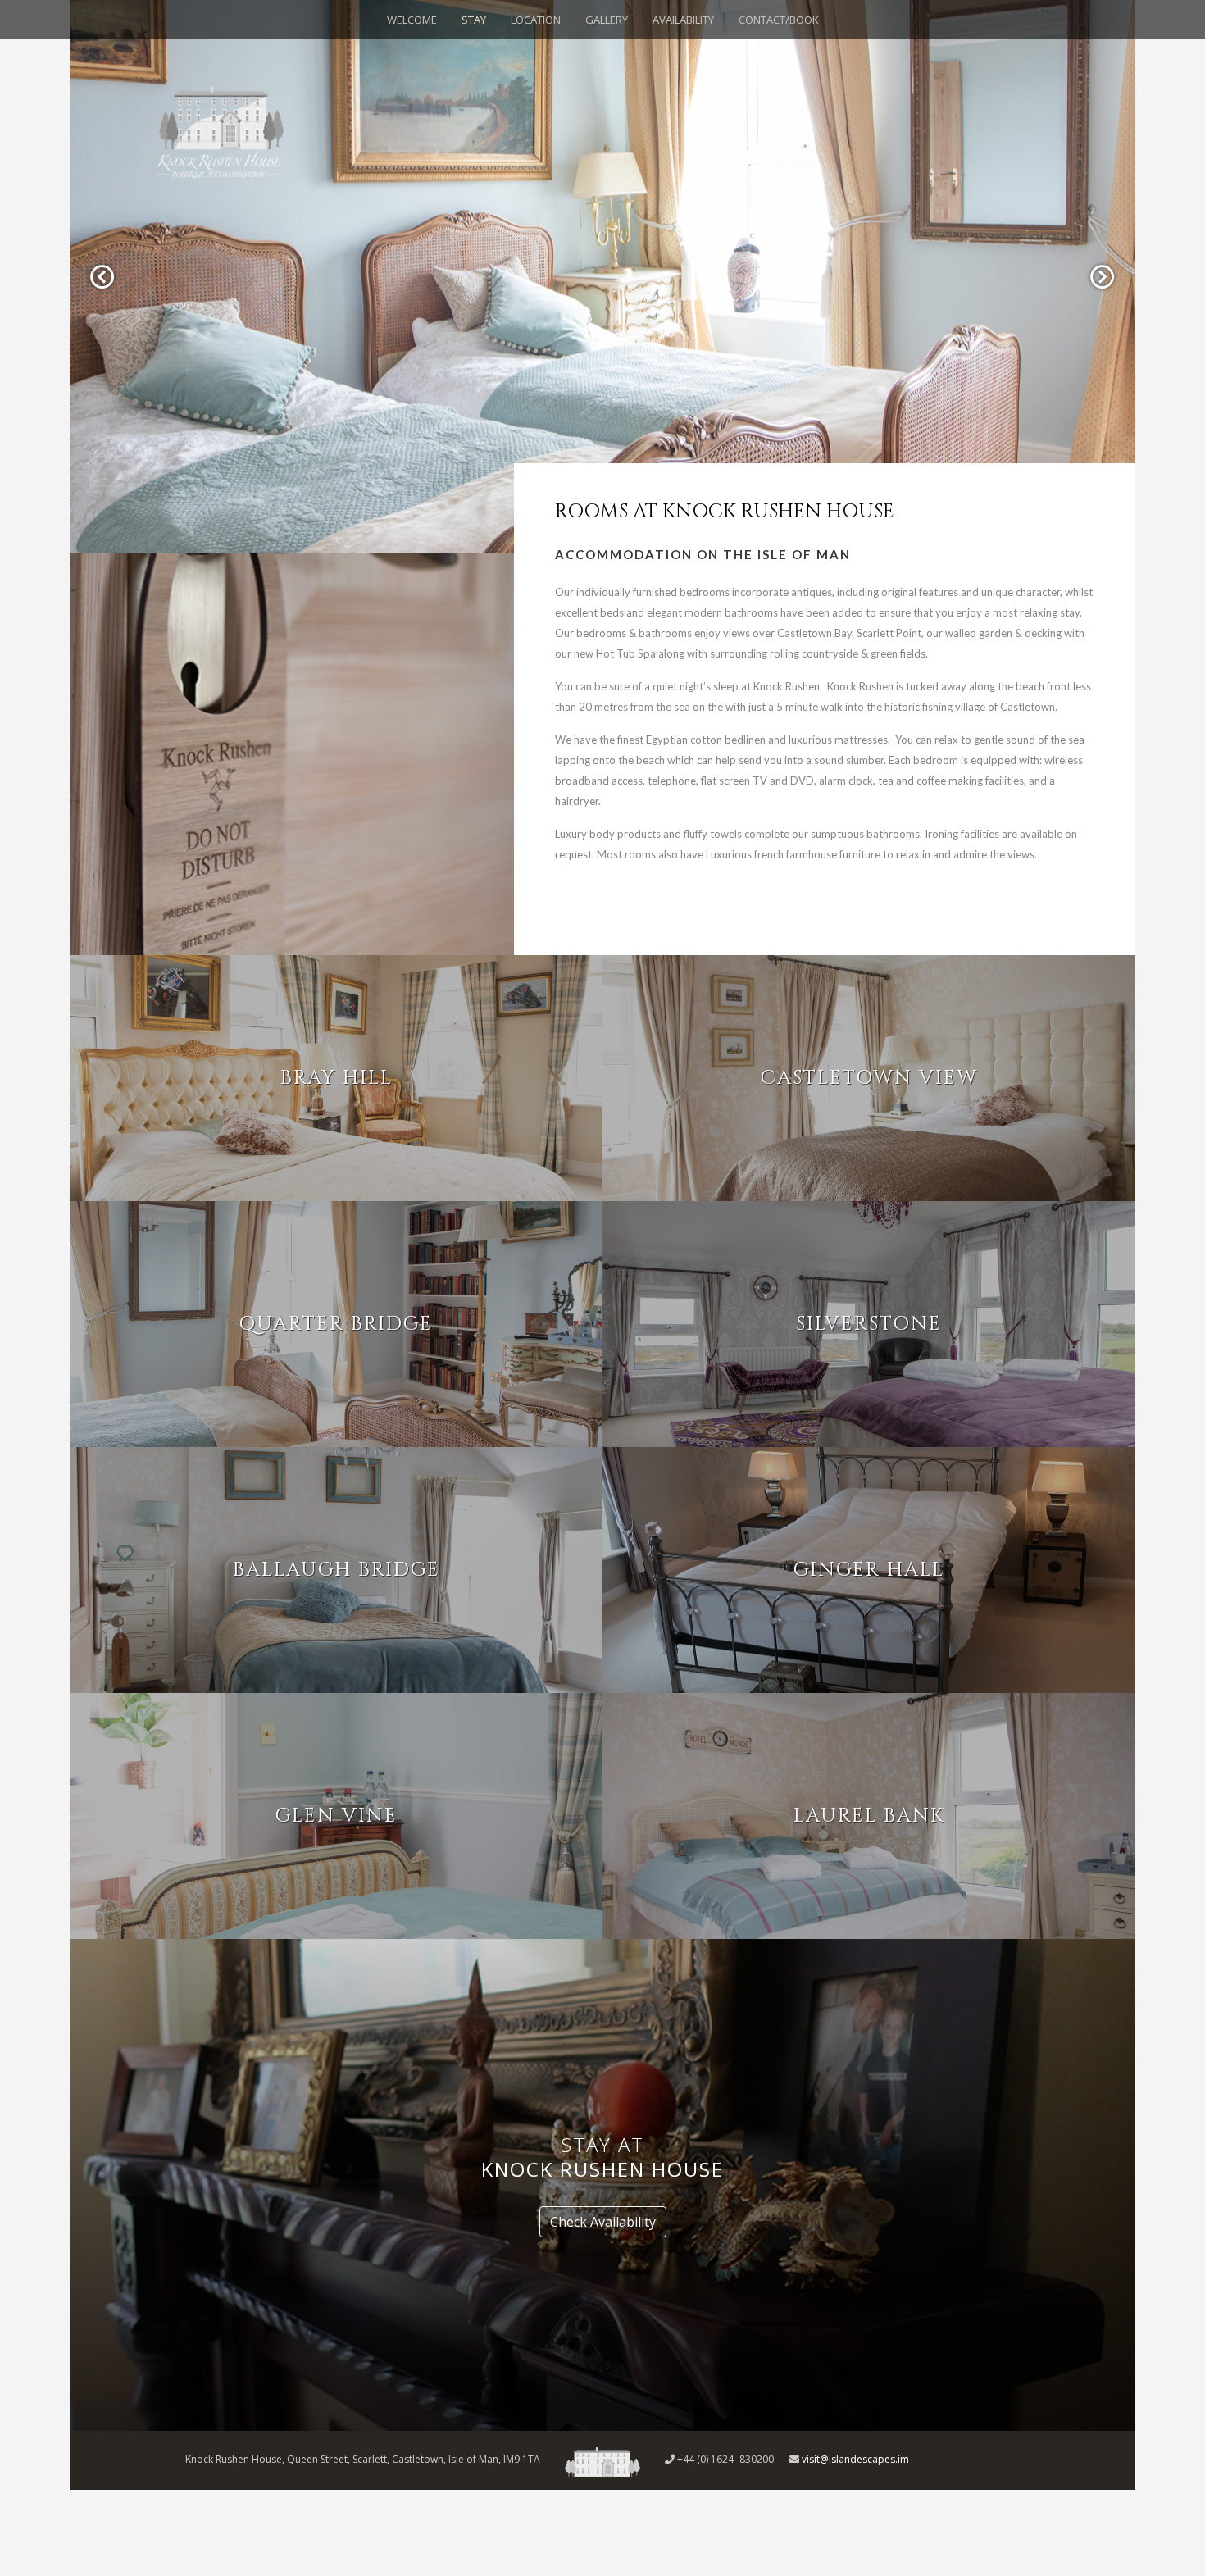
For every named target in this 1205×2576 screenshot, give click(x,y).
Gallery (607, 20)
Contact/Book (779, 20)
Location (536, 20)
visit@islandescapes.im (855, 2459)
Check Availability (603, 2222)
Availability (683, 20)
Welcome (412, 20)
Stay (474, 20)
